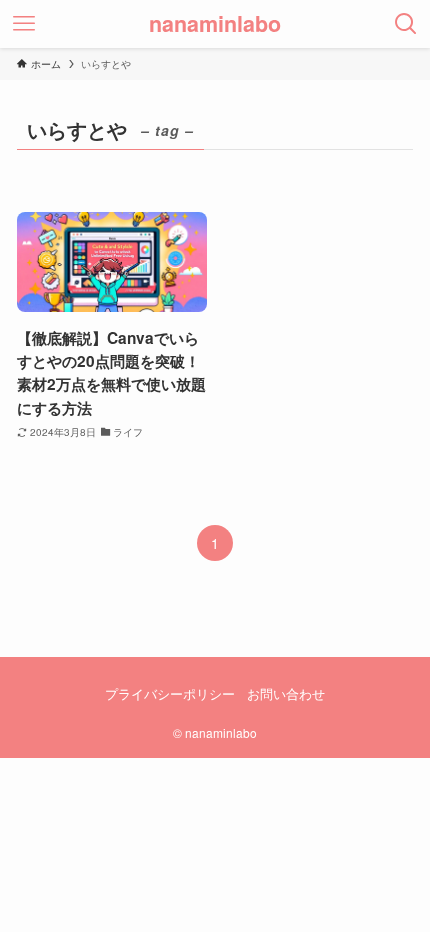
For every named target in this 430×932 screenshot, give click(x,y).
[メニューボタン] (24, 24)
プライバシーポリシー (170, 693)
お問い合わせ (286, 693)
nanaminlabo (215, 24)
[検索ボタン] (406, 24)
